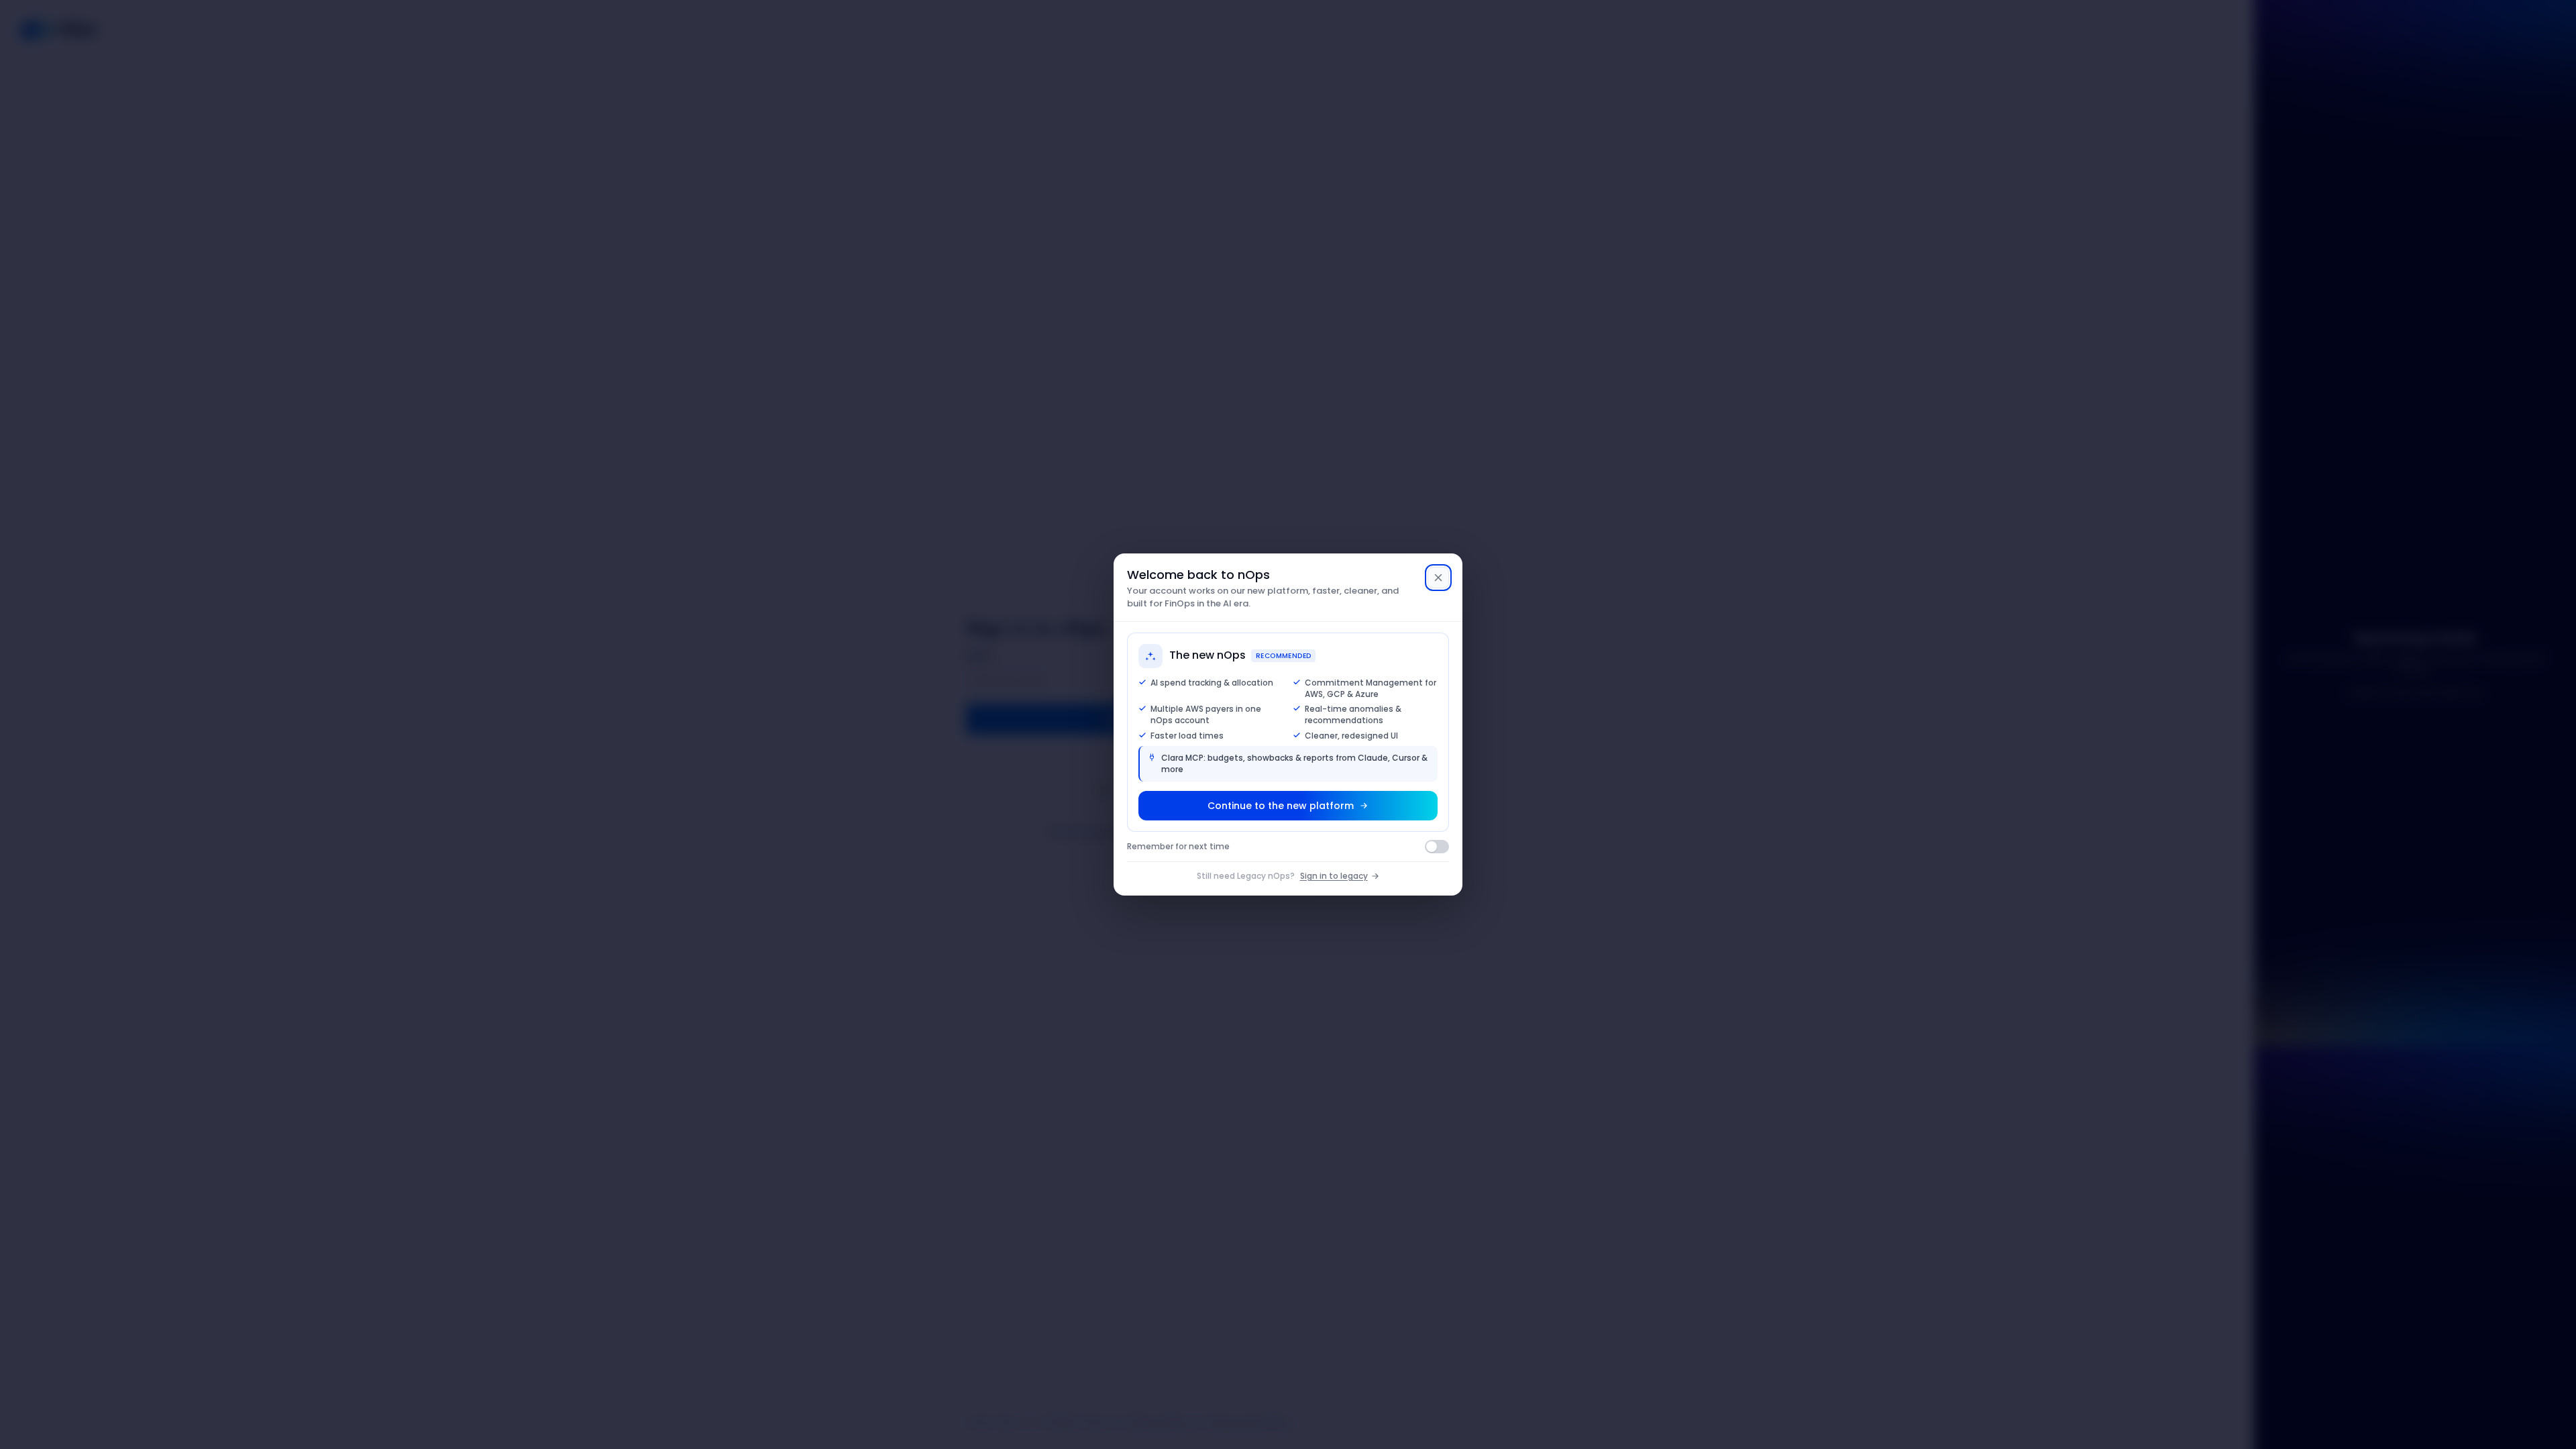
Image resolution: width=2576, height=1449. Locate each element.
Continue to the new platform (1281, 806)
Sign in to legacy (1334, 876)
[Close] (1438, 578)
